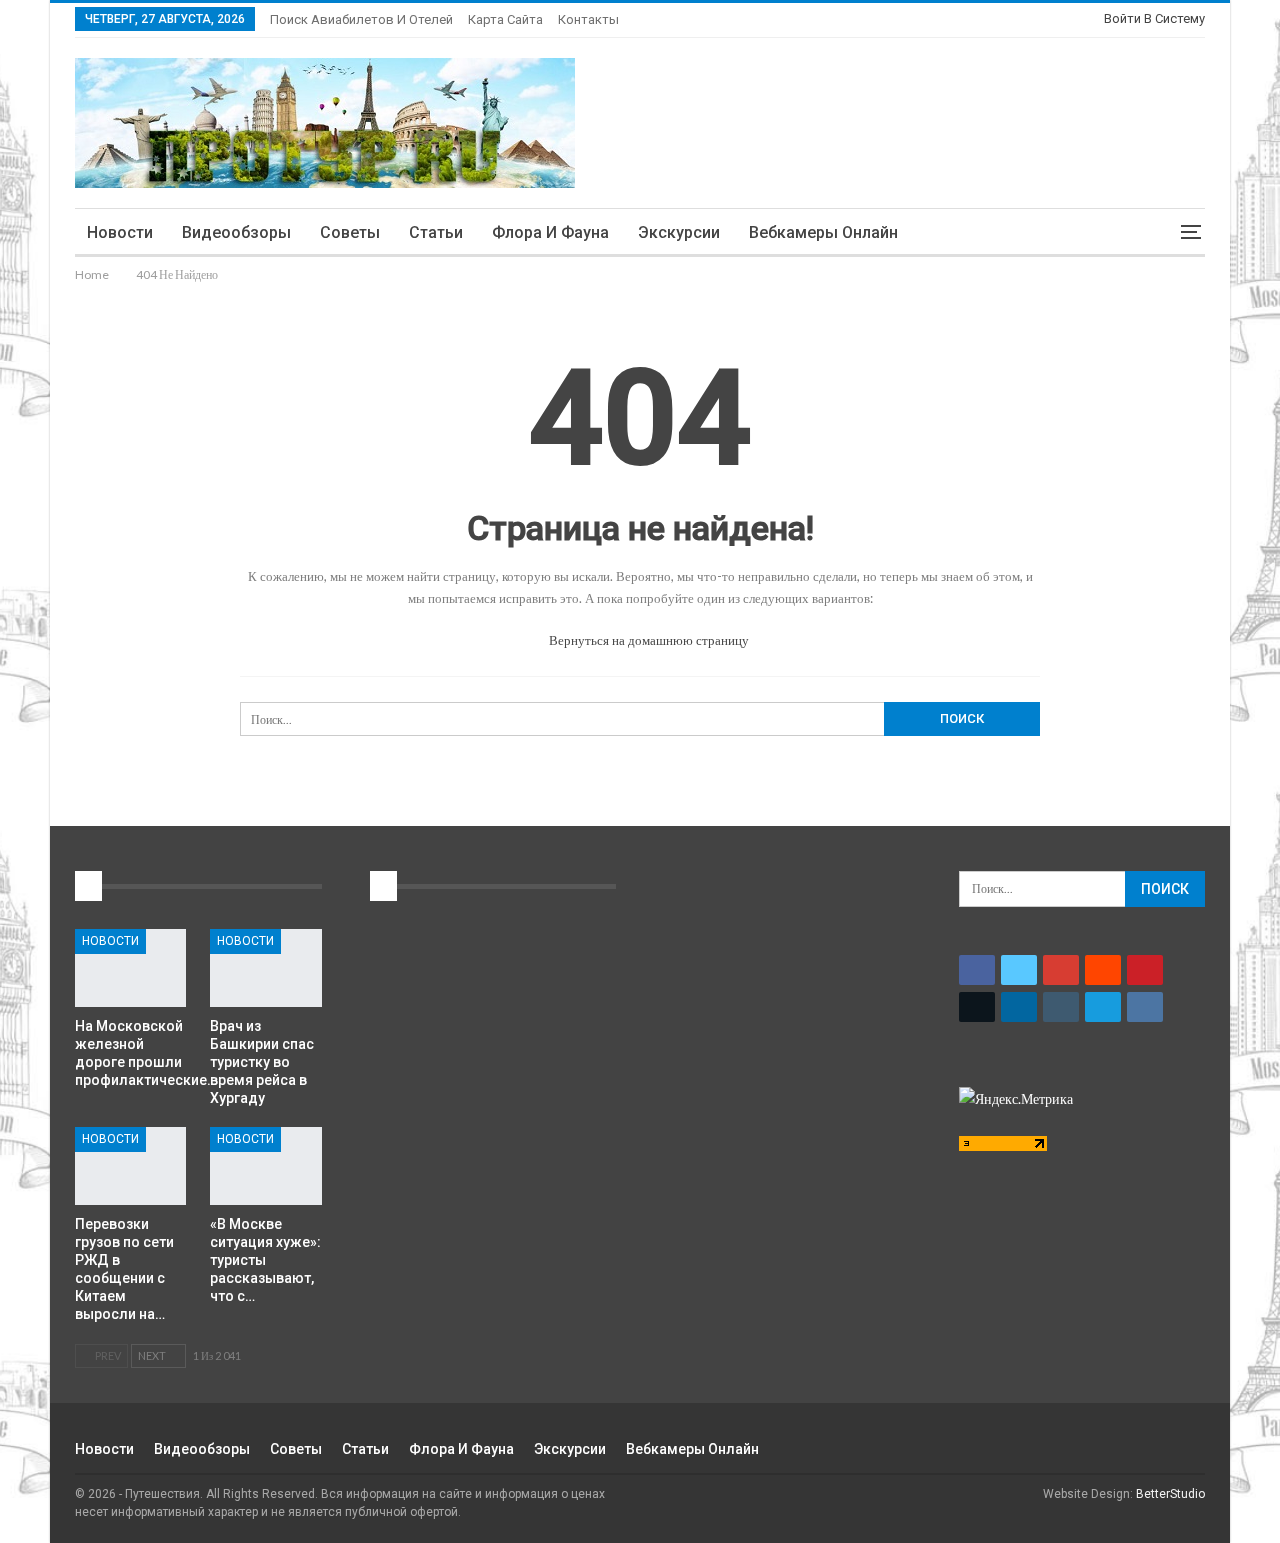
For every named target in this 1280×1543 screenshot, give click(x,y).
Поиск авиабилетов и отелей (361, 19)
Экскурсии (679, 232)
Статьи (436, 232)
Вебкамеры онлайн (823, 232)
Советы (350, 232)
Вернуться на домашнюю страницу (647, 640)
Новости (120, 232)
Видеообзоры (236, 232)
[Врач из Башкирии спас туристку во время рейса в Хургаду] (265, 968)
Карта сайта (505, 19)
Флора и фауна (550, 232)
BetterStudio (1170, 1494)
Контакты (588, 19)
